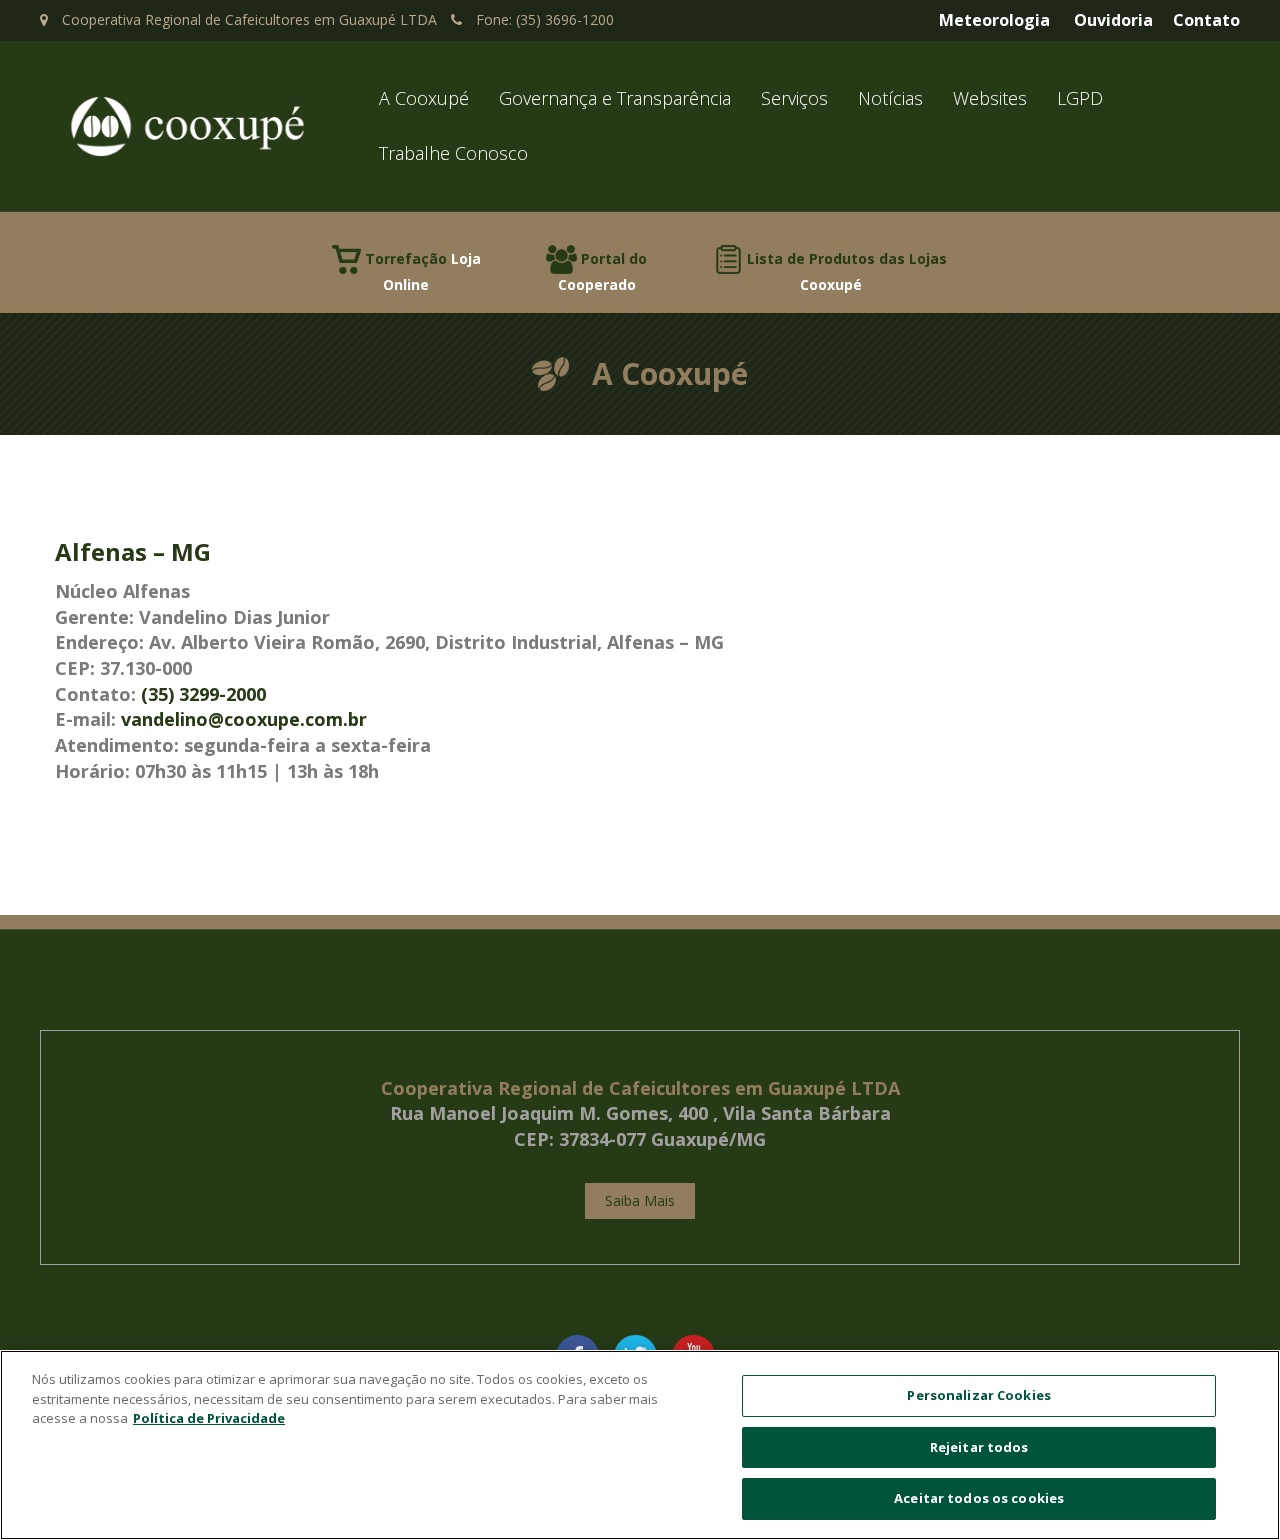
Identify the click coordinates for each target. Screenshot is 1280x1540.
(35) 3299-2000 (203, 694)
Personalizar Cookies (979, 1395)
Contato (1206, 20)
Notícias (890, 98)
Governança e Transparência (615, 98)
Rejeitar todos (979, 1447)
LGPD (1080, 98)
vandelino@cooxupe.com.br (244, 719)
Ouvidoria (1113, 20)
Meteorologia (994, 20)
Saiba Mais (640, 1200)
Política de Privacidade (209, 1418)
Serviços (794, 98)
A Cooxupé (424, 98)
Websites (990, 98)
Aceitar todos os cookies (979, 1498)
